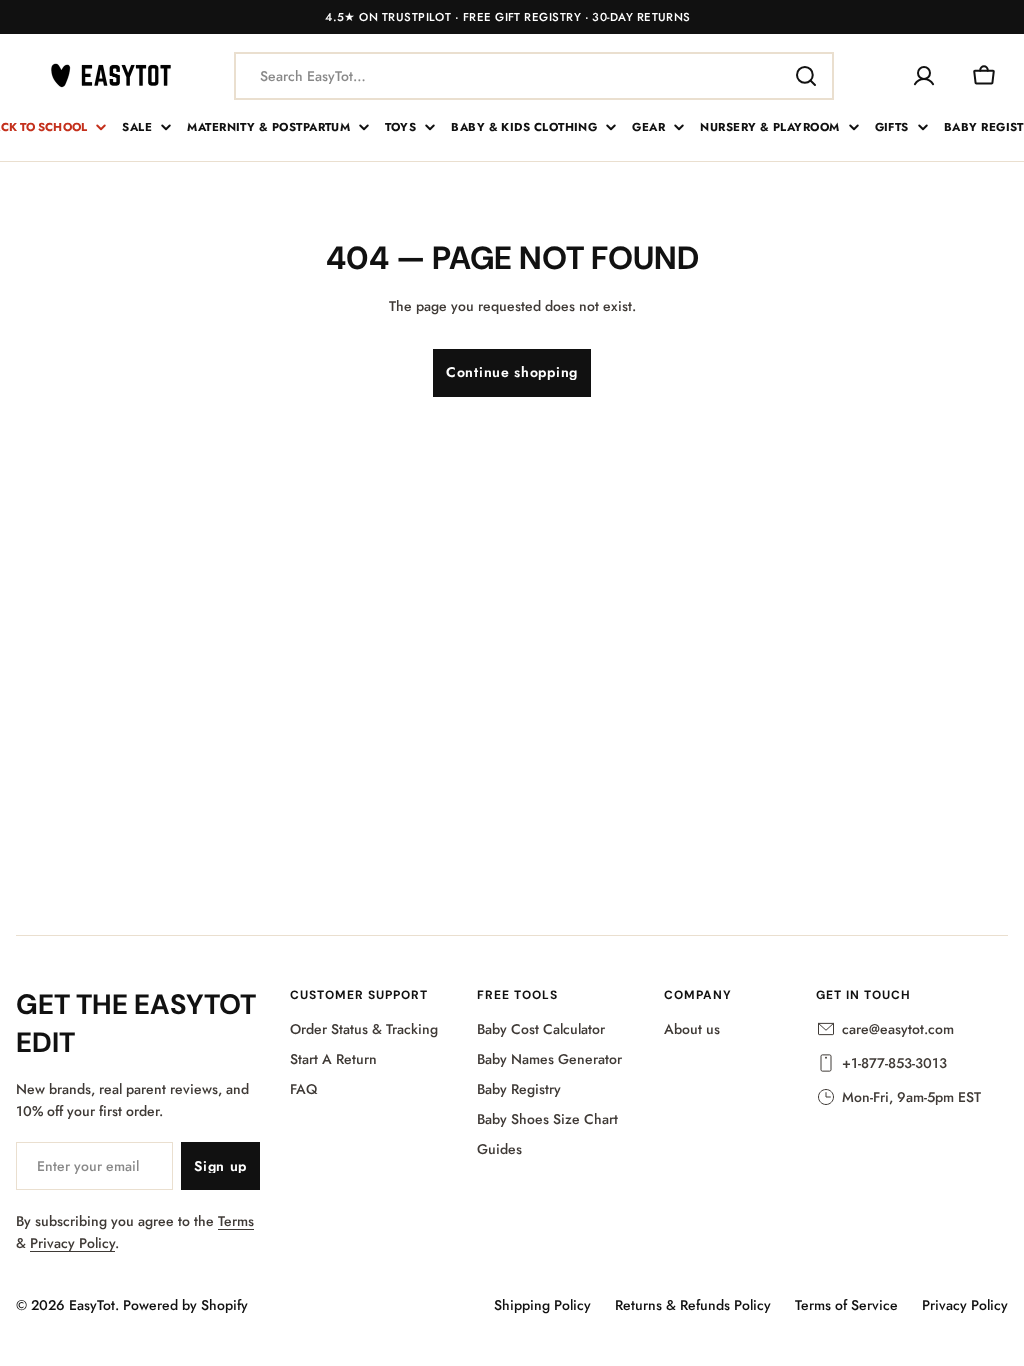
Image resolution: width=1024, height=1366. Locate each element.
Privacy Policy (72, 1243)
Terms (236, 1221)
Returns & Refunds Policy (693, 1305)
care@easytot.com (898, 1029)
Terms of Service (846, 1305)
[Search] (806, 76)
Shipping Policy (542, 1305)
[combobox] (534, 76)
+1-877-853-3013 (894, 1063)
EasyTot (92, 1305)
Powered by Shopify (185, 1305)
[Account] (924, 76)
